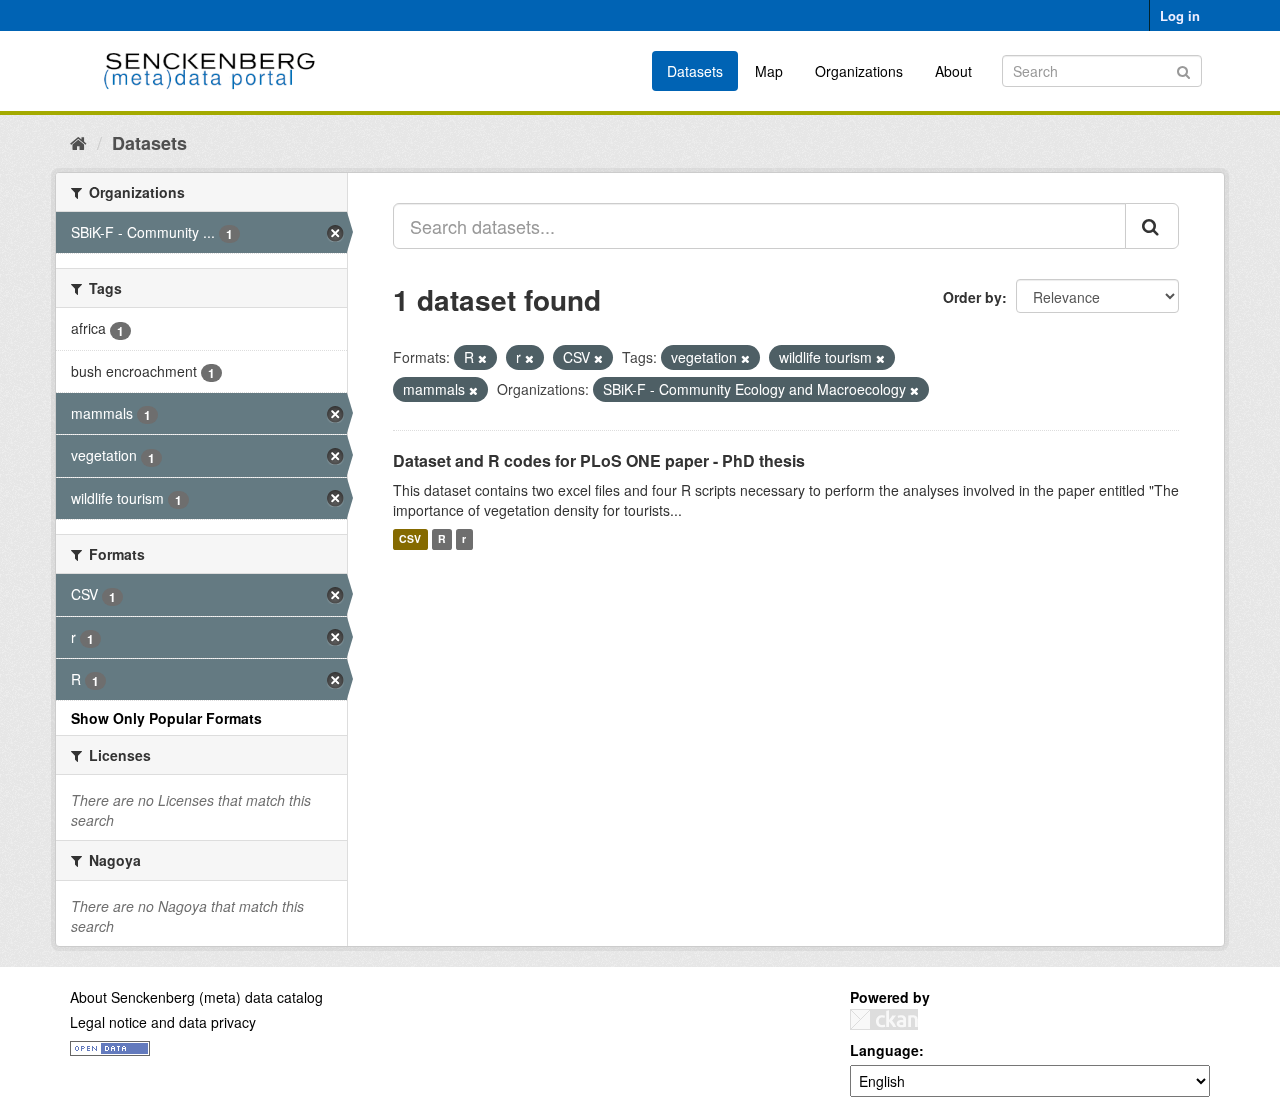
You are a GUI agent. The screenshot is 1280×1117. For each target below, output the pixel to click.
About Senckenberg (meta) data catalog (196, 997)
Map (769, 71)
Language (884, 1050)
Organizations (859, 71)
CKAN (884, 1019)
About (953, 71)
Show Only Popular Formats (166, 718)
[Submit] (1183, 69)
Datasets (695, 71)
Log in (1180, 15)
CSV (410, 539)
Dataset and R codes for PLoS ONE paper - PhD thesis (599, 460)
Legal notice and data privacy (163, 1022)
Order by (972, 297)
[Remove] (482, 358)
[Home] (78, 142)
